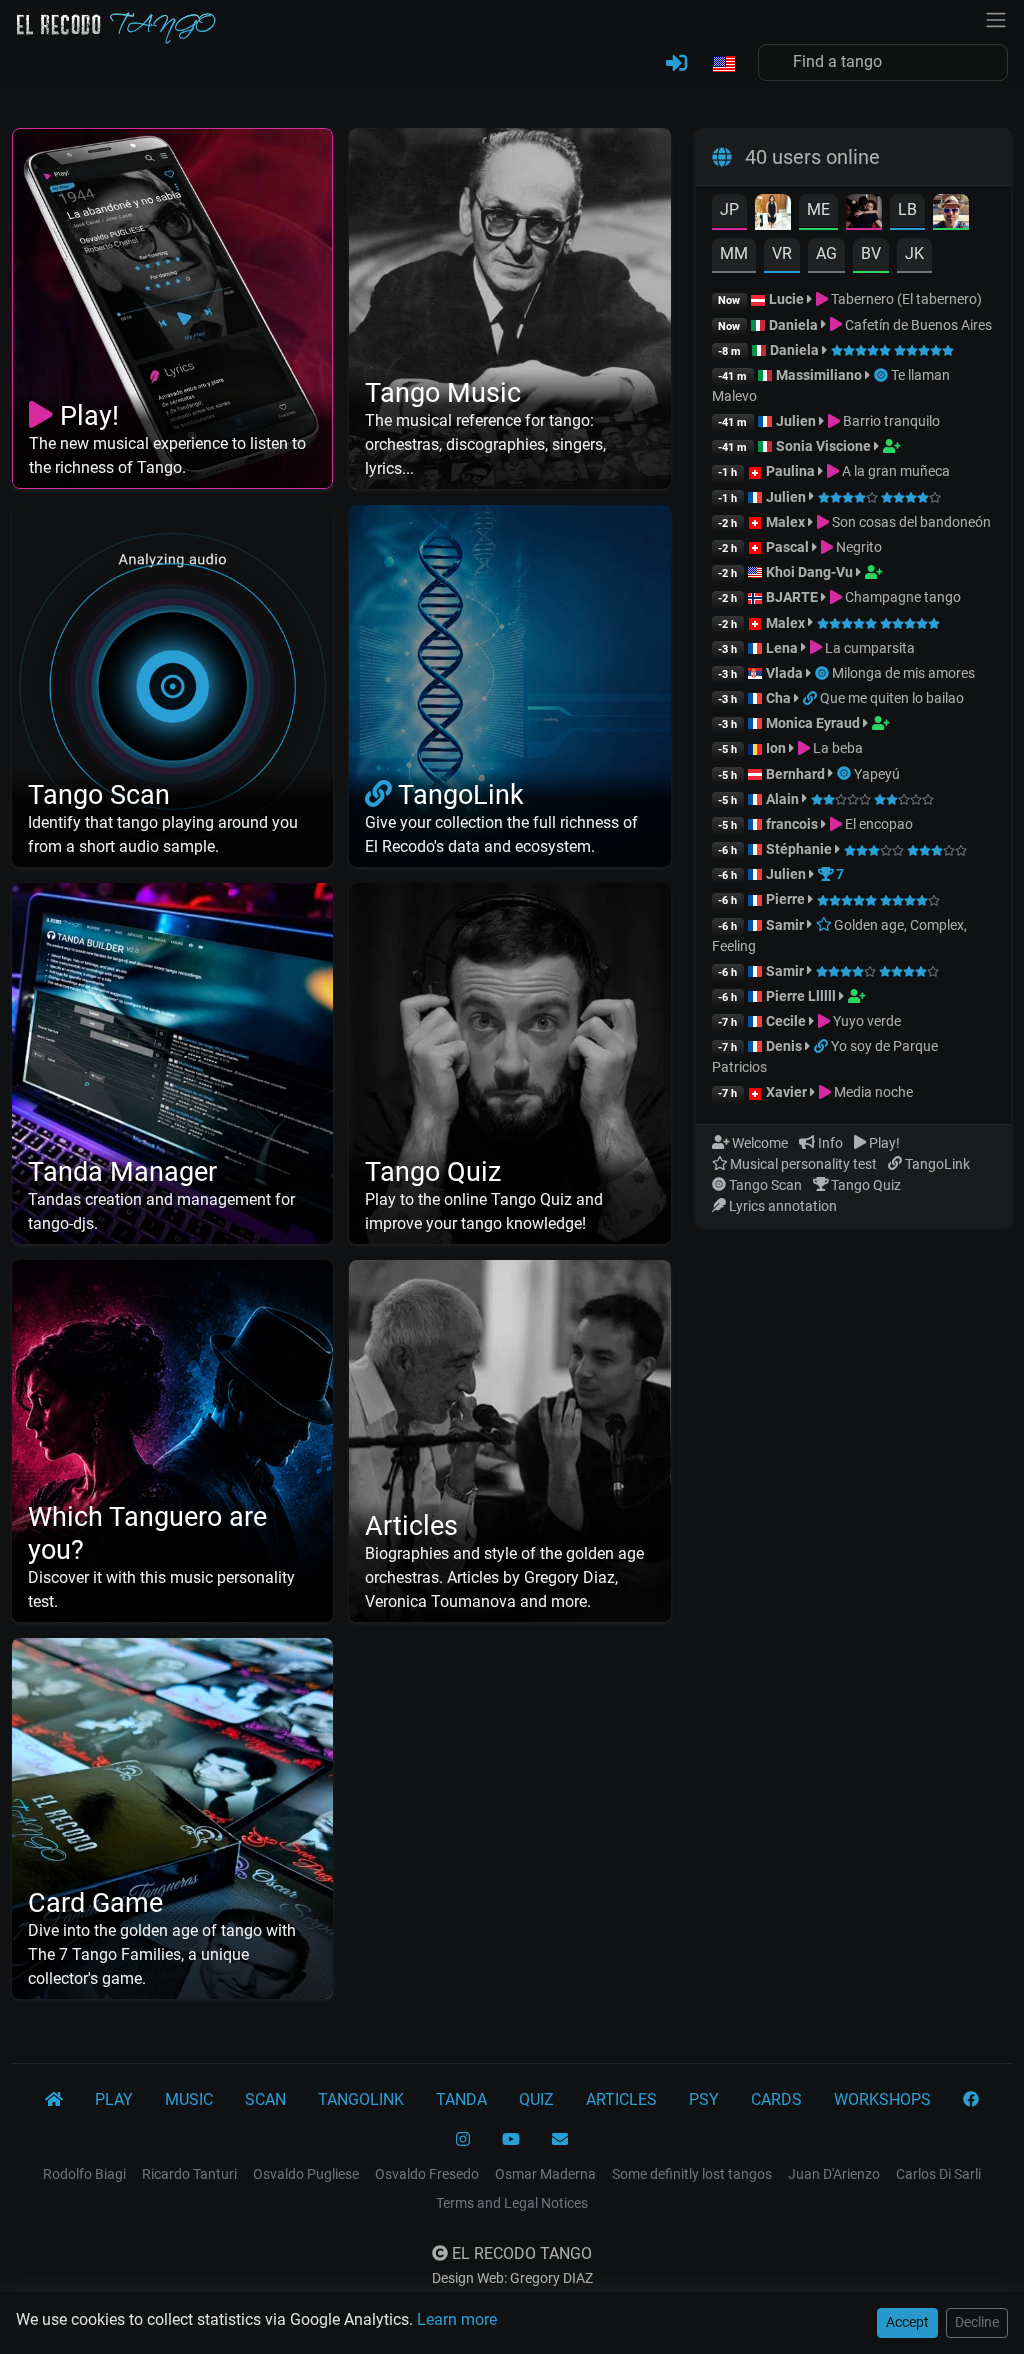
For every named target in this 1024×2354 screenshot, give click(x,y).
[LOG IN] (676, 64)
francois (792, 824)
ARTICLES (621, 2099)
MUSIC (189, 2099)
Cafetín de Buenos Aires (917, 325)
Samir (785, 925)
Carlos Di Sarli (938, 2174)
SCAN (265, 2099)
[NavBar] (996, 18)
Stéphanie (800, 849)
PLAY (114, 2099)
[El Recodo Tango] (54, 2100)
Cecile (786, 1021)
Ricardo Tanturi (189, 2174)
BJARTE (792, 597)
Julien (797, 421)
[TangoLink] (811, 698)
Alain (782, 799)
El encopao (877, 824)
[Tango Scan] (882, 375)
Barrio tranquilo (890, 421)
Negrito (857, 547)
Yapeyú (877, 774)
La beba (836, 748)
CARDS (776, 2099)
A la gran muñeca (894, 471)
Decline (977, 2322)
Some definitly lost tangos (692, 2174)
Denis (784, 1046)
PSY (704, 2099)
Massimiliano (819, 375)
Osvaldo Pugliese (306, 2174)
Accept (907, 2322)
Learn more (457, 2319)
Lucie (786, 299)
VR (782, 253)
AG (826, 253)
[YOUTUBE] (511, 2140)
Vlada (784, 673)
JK (914, 253)
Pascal (787, 547)
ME (818, 209)
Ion (776, 748)
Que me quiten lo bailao (892, 698)
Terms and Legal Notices (512, 2203)
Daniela (795, 325)
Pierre (785, 899)
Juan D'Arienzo (834, 2174)
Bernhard (795, 774)
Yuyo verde (865, 1021)
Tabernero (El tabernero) (905, 299)
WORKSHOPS (882, 2099)
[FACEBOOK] (971, 2100)
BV (871, 253)
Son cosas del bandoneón (910, 522)
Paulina (790, 471)
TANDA (461, 2099)
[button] (723, 65)
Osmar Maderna (545, 2174)
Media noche (872, 1092)
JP (729, 209)
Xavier (788, 1092)
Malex (785, 522)
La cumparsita (868, 648)
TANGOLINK (361, 2099)
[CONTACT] (560, 2140)
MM (734, 253)
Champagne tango (901, 597)
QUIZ (536, 2099)
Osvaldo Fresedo (427, 2174)
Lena (782, 648)
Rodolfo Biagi (84, 2174)
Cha (778, 698)
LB (907, 209)
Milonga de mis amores (903, 673)
